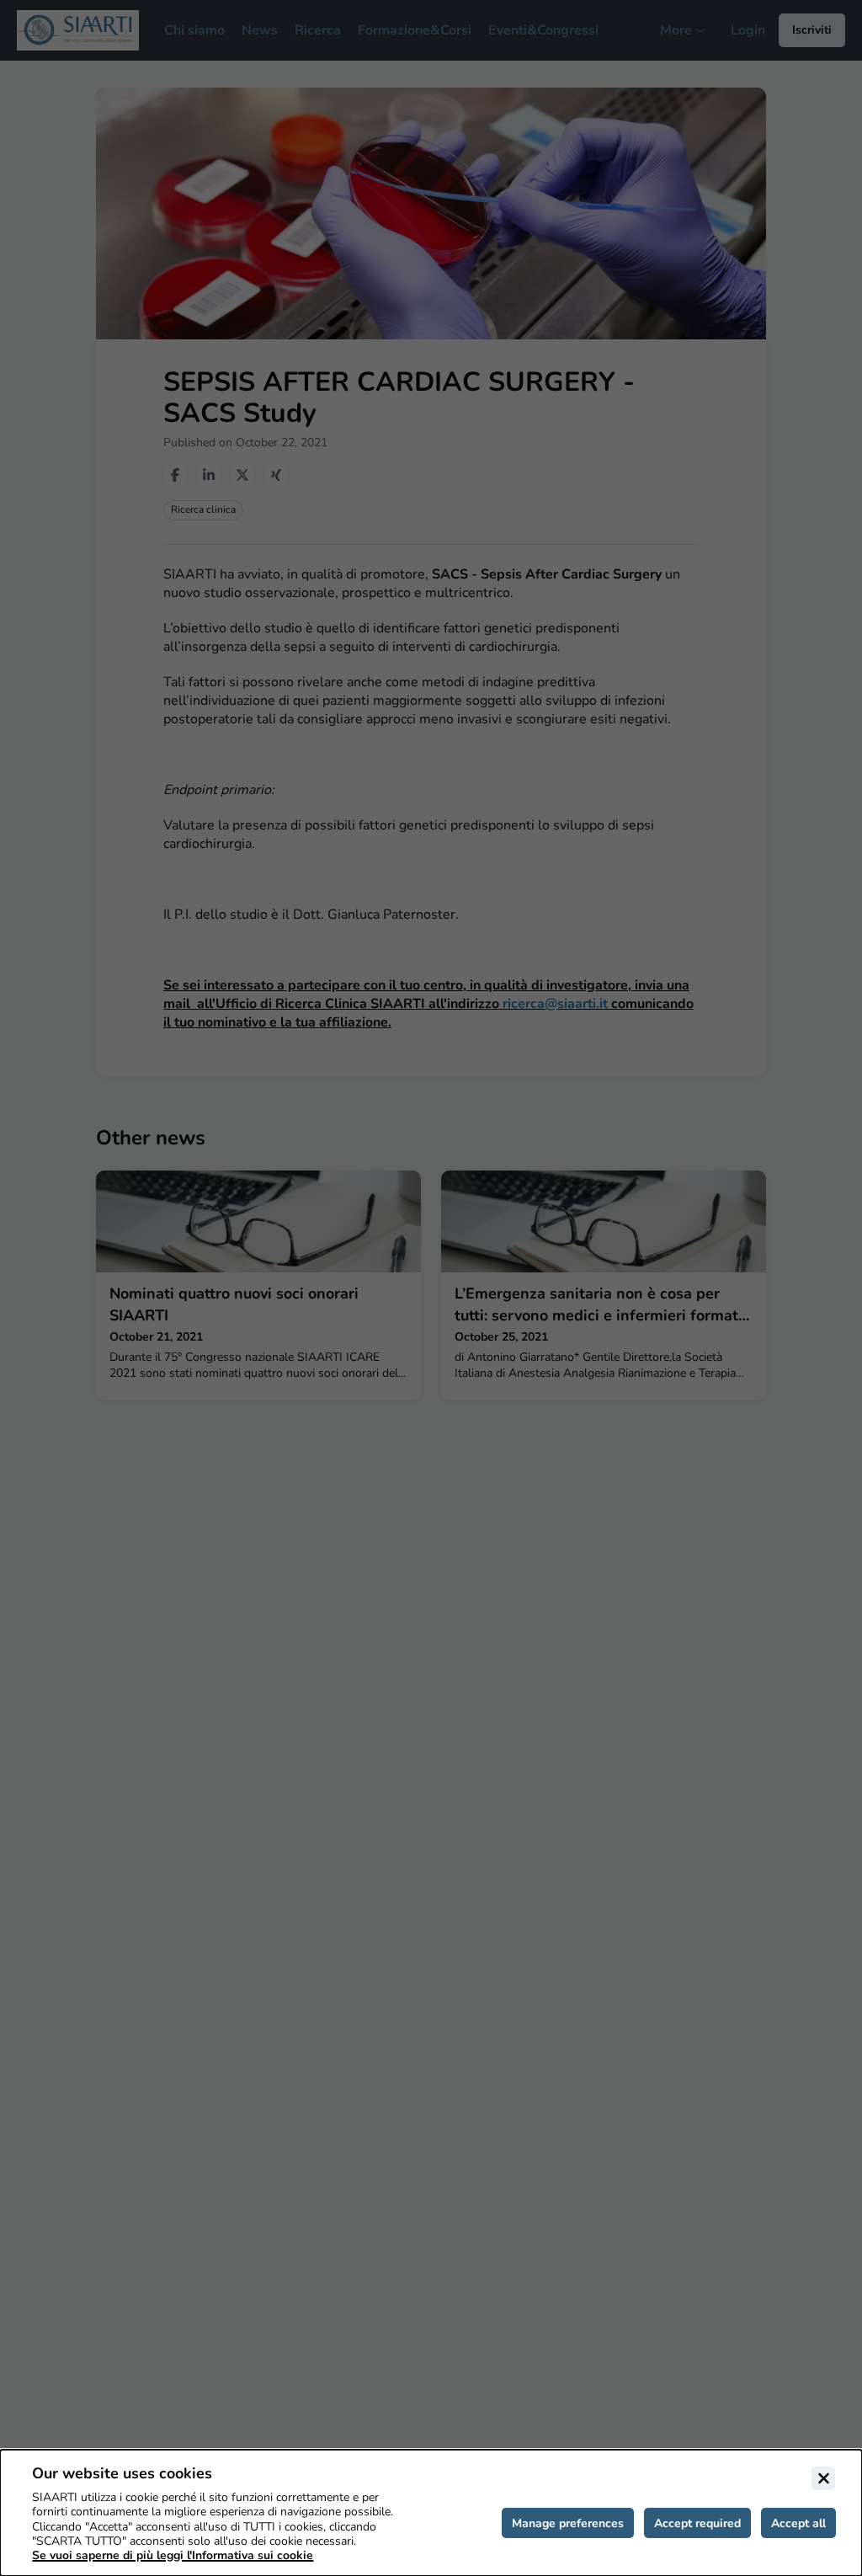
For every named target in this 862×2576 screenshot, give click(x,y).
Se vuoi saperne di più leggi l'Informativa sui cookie (173, 2555)
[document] (431, 2513)
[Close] (823, 2478)
